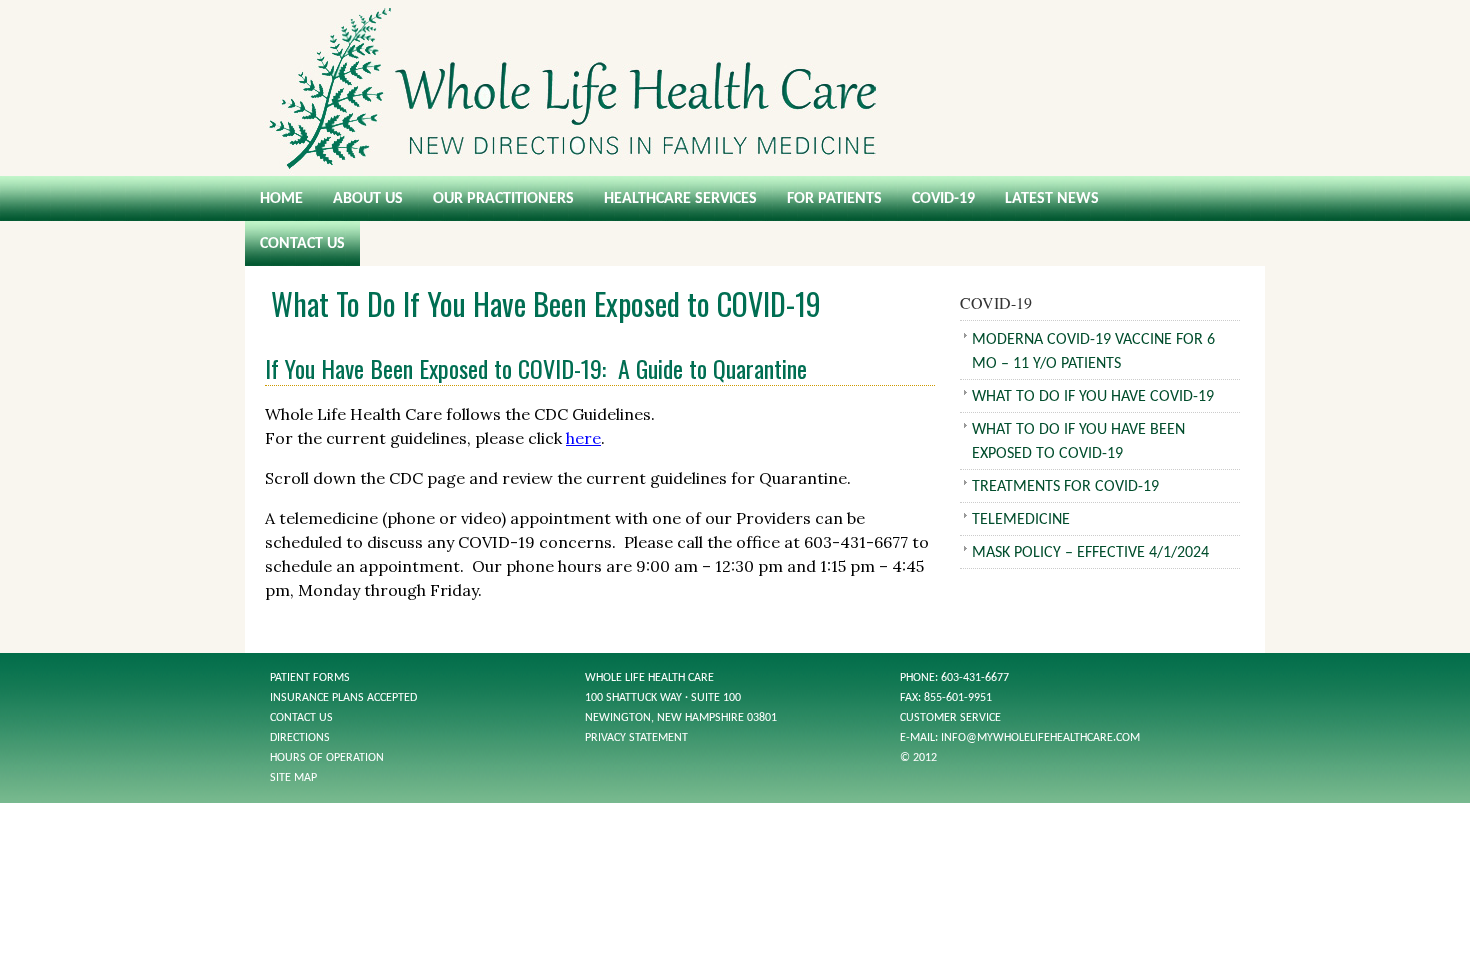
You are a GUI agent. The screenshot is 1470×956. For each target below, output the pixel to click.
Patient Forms (310, 678)
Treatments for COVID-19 (1065, 487)
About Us (368, 199)
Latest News (1052, 199)
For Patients (834, 199)
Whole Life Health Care (735, 88)
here (583, 438)
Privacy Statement (636, 738)
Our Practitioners (503, 199)
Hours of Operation (327, 758)
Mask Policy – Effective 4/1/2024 (1090, 553)
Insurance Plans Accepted (343, 698)
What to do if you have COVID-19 (1093, 397)
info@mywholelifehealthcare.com (1040, 738)
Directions (300, 738)
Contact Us (302, 244)
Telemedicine (1021, 520)
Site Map (293, 778)
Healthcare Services (680, 199)
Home (281, 199)
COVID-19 (943, 199)
